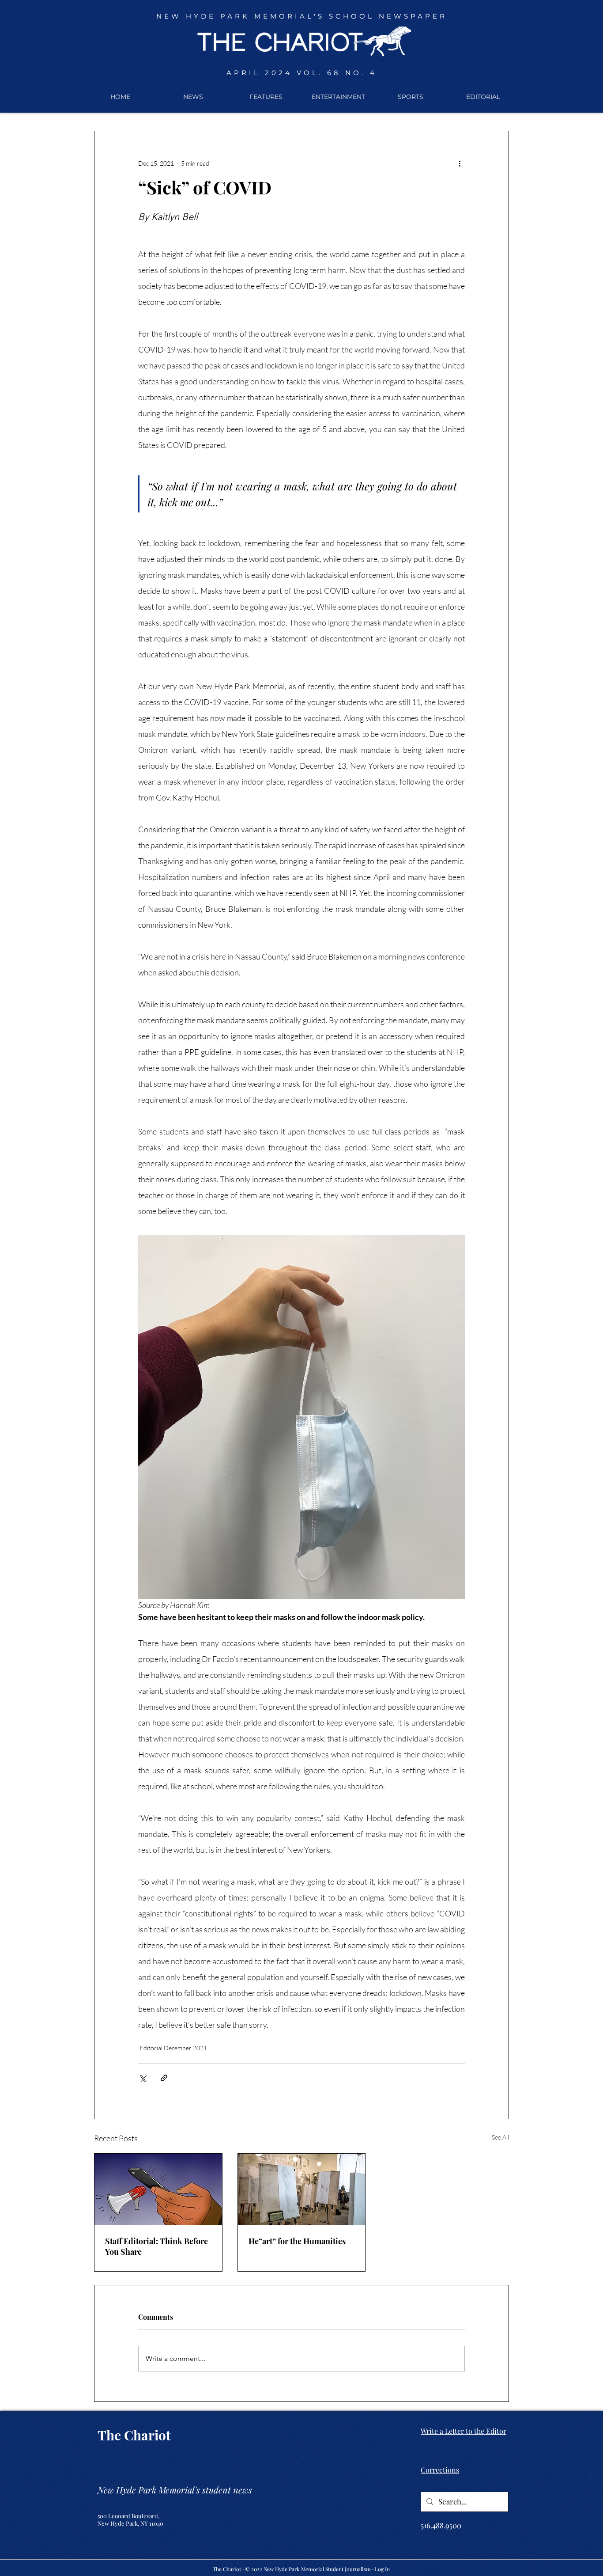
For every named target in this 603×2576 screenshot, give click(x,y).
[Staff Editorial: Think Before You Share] (158, 2189)
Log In (382, 2569)
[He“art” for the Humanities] (302, 2189)
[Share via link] (164, 2078)
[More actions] (460, 163)
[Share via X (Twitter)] (142, 2078)
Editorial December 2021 (173, 2048)
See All (500, 2137)
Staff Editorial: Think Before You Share (156, 2246)
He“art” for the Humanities (297, 2241)
